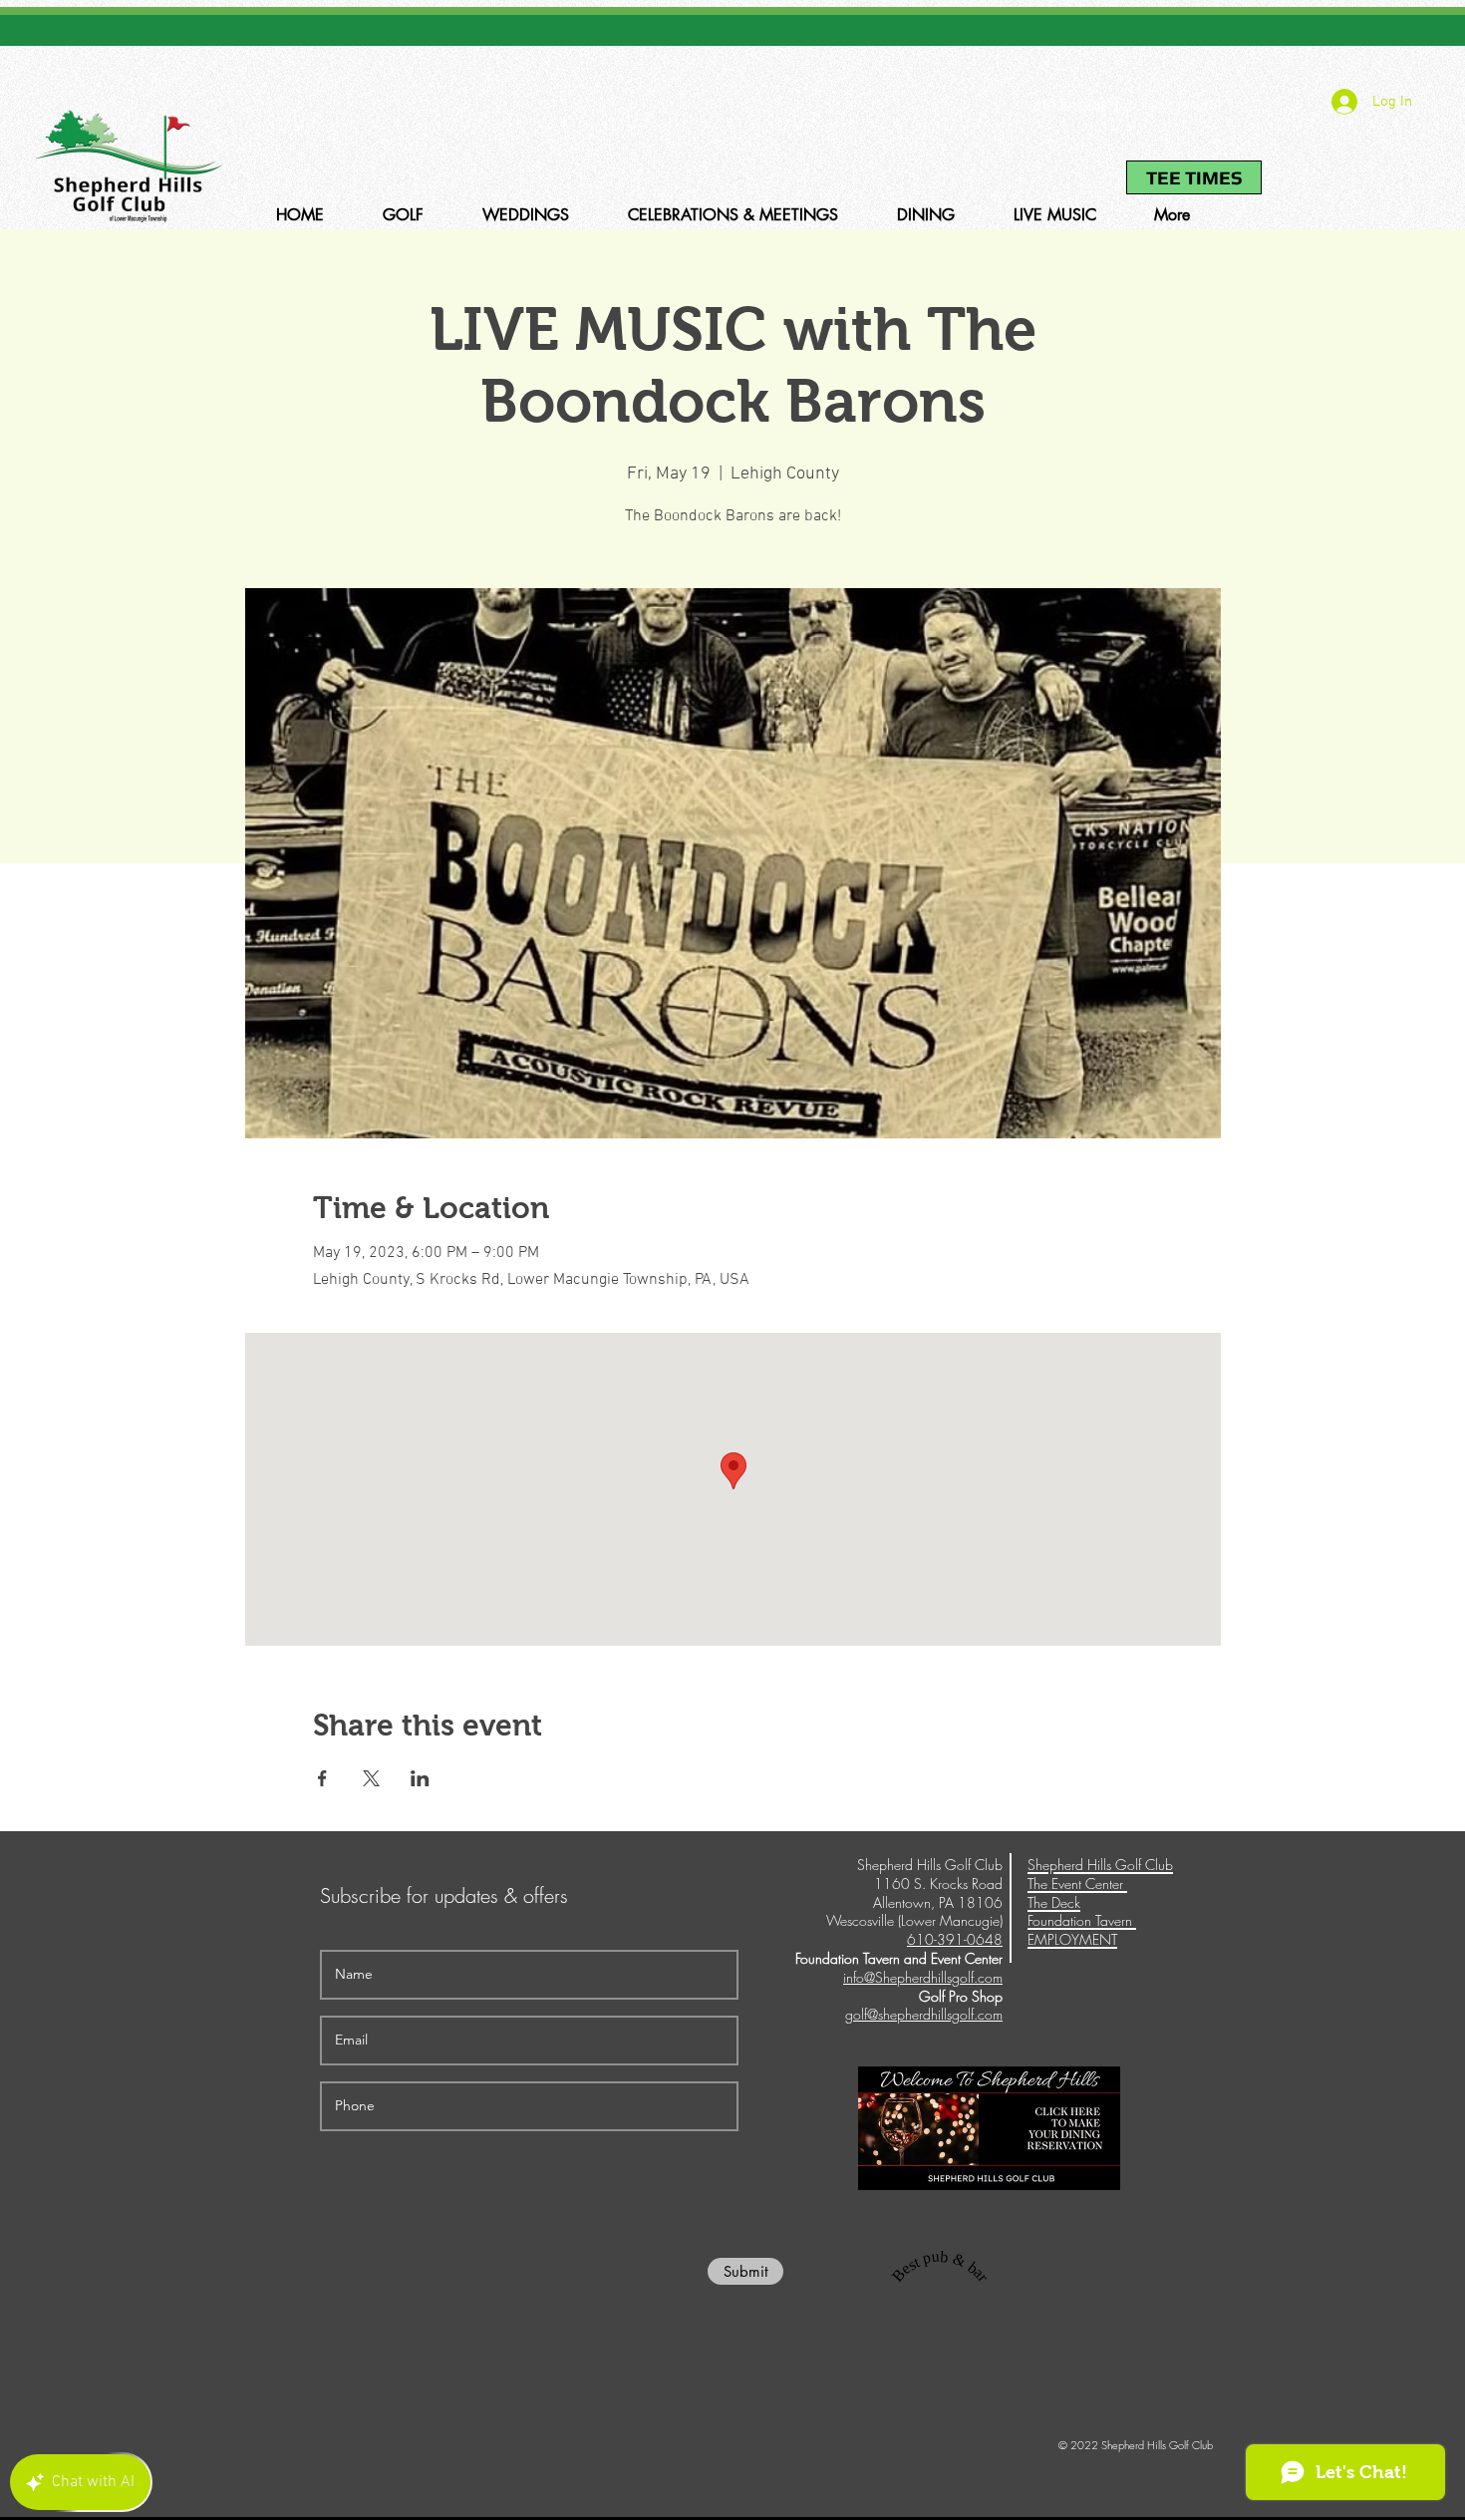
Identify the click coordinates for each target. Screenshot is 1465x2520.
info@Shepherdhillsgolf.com (923, 1977)
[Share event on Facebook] (322, 1778)
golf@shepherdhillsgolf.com (924, 2014)
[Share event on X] (371, 1778)
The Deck (1054, 1902)
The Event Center (1077, 1884)
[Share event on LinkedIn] (420, 1778)
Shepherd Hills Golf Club (1100, 1865)
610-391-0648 (1070, 106)
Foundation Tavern (1082, 1920)
